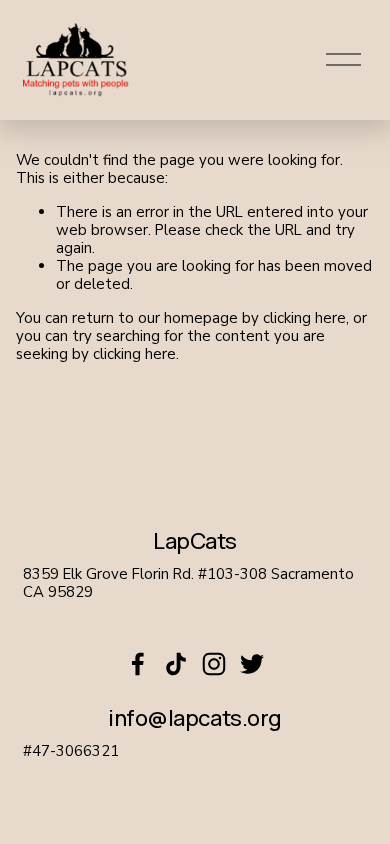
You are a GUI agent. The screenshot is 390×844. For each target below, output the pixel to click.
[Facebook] (138, 664)
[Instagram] (214, 664)
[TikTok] (176, 664)
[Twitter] (252, 664)
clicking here (304, 318)
